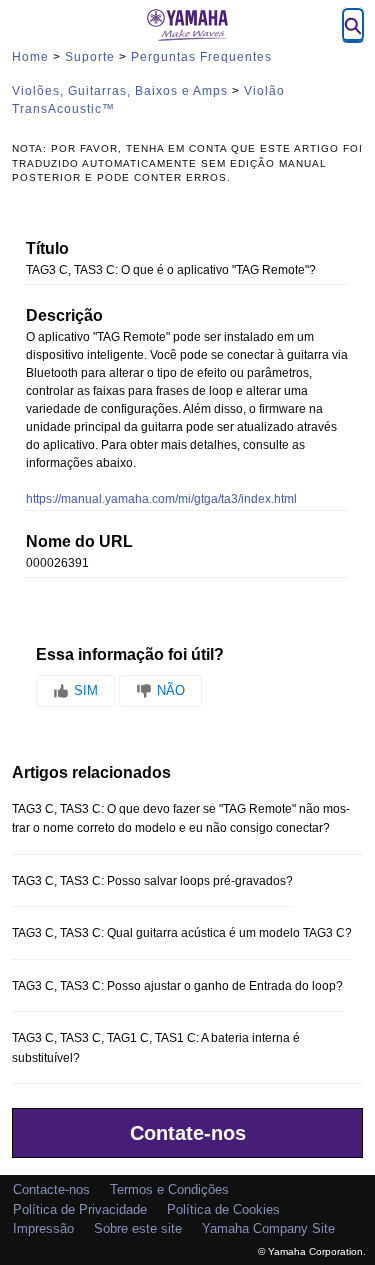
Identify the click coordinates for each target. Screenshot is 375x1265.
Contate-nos (188, 1133)
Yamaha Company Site (268, 1228)
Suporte (90, 57)
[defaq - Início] (188, 25)
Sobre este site (138, 1228)
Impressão (43, 1228)
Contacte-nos (51, 1189)
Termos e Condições (169, 1189)
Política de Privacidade (80, 1209)
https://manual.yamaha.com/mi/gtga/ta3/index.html (161, 499)
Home (30, 57)
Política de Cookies (223, 1209)
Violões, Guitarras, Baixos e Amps (120, 91)
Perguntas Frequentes (201, 57)
